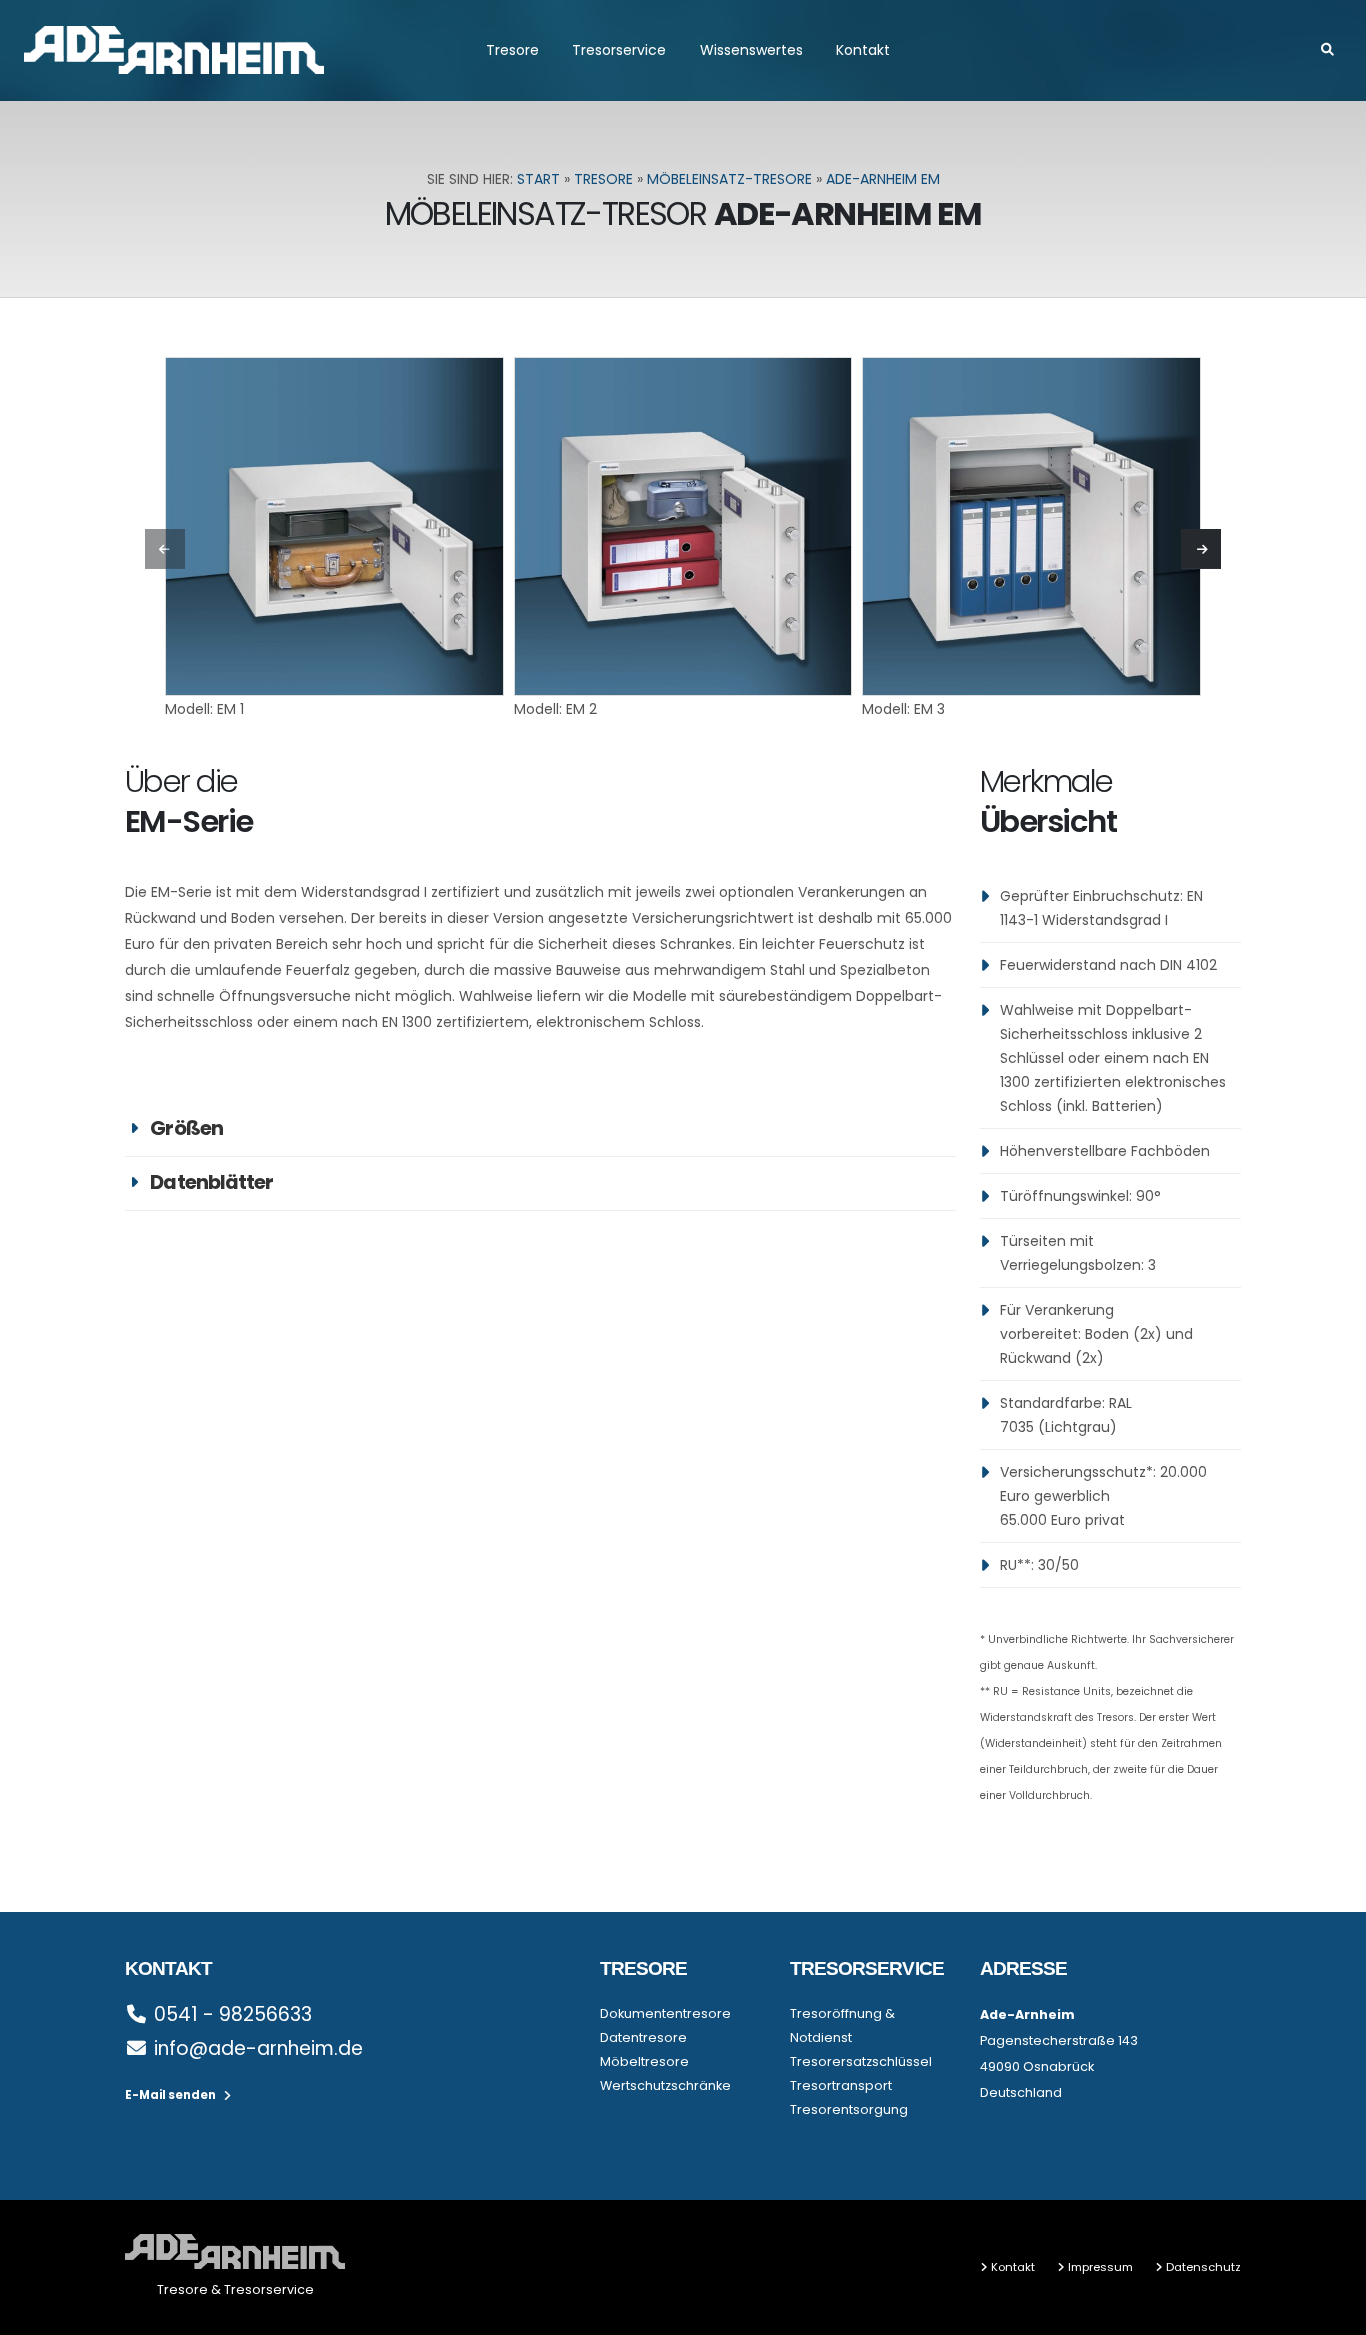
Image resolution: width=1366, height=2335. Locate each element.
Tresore (512, 50)
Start (538, 179)
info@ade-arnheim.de (258, 2048)
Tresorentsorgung (849, 2109)
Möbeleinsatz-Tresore (729, 179)
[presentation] (165, 549)
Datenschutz (1203, 2267)
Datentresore (643, 2037)
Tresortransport (841, 2085)
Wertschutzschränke (665, 2085)
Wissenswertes (751, 50)
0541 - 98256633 (233, 2014)
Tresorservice (619, 50)
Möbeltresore (644, 2061)
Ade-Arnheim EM (883, 179)
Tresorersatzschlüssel (861, 2061)
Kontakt (863, 50)
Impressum (1100, 2267)
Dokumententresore (665, 2013)
